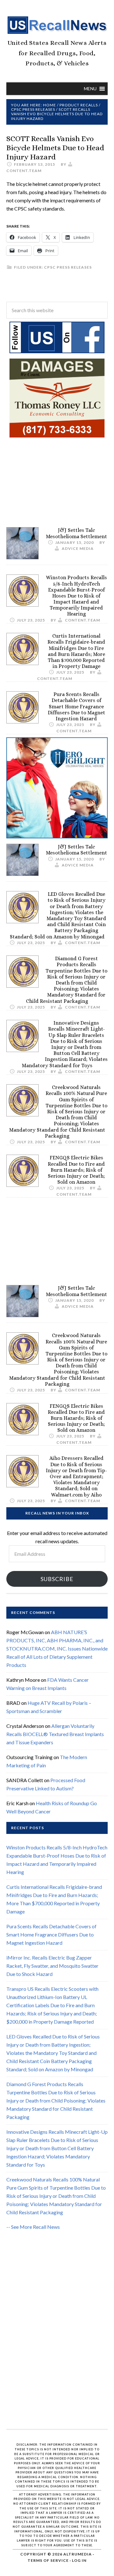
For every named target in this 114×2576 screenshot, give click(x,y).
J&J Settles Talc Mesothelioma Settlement (76, 533)
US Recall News (57, 25)
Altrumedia (78, 2554)
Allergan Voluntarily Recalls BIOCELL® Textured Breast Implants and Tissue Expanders (55, 1734)
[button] (90, 89)
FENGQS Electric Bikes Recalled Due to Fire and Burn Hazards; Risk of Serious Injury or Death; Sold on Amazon (76, 1170)
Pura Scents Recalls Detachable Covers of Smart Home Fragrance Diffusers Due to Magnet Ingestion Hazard (76, 706)
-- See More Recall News (33, 2227)
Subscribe (57, 1579)
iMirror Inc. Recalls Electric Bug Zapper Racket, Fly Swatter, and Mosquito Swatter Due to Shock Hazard (52, 1966)
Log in (79, 2560)
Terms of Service (48, 2560)
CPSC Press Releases (68, 267)
